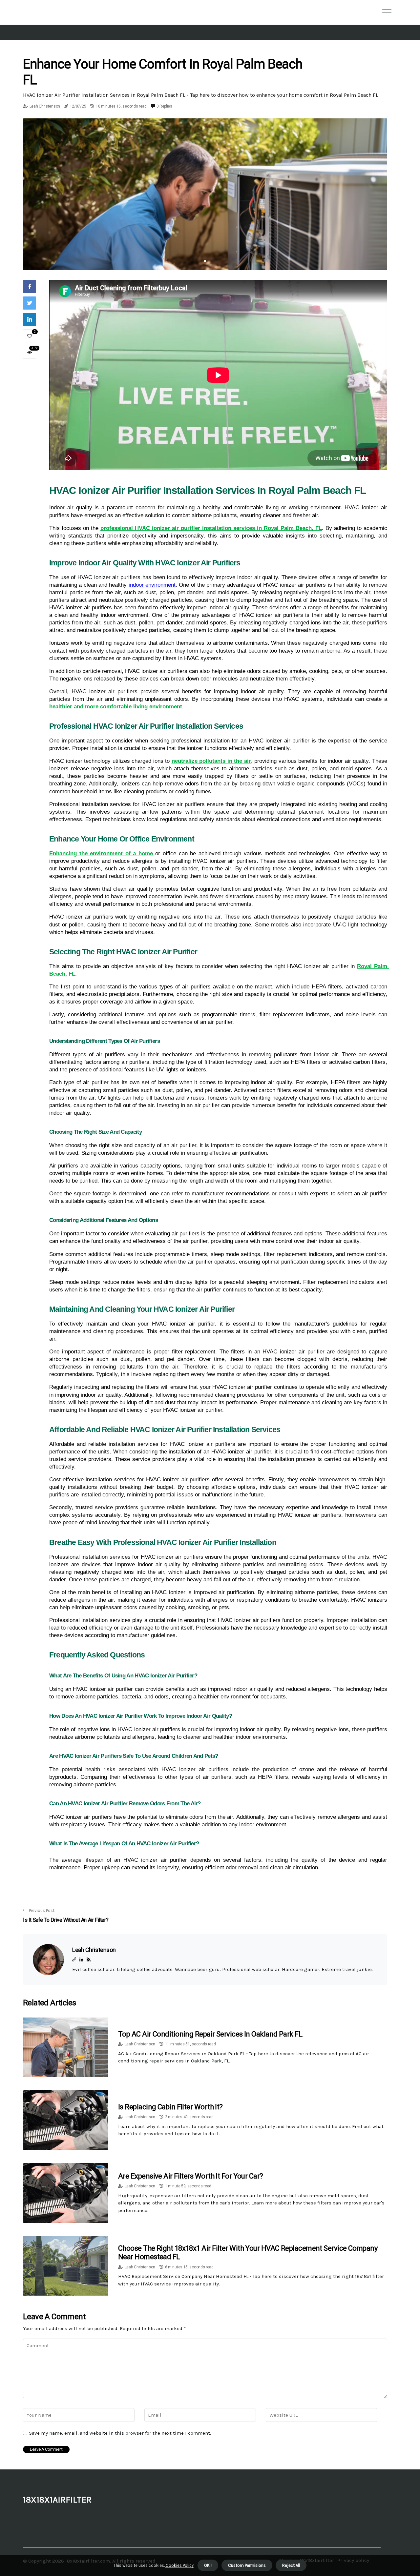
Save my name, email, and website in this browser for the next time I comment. (120, 2433)
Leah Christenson (45, 106)
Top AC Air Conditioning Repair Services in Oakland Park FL (210, 2034)
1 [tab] (205, 261)
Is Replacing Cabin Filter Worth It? (170, 2107)
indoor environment (152, 585)
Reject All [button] (291, 2565)
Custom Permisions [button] (247, 2565)
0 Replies (164, 106)
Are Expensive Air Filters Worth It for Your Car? (191, 2176)
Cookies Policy (179, 2565)
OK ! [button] (208, 2565)
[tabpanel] (205, 194)
